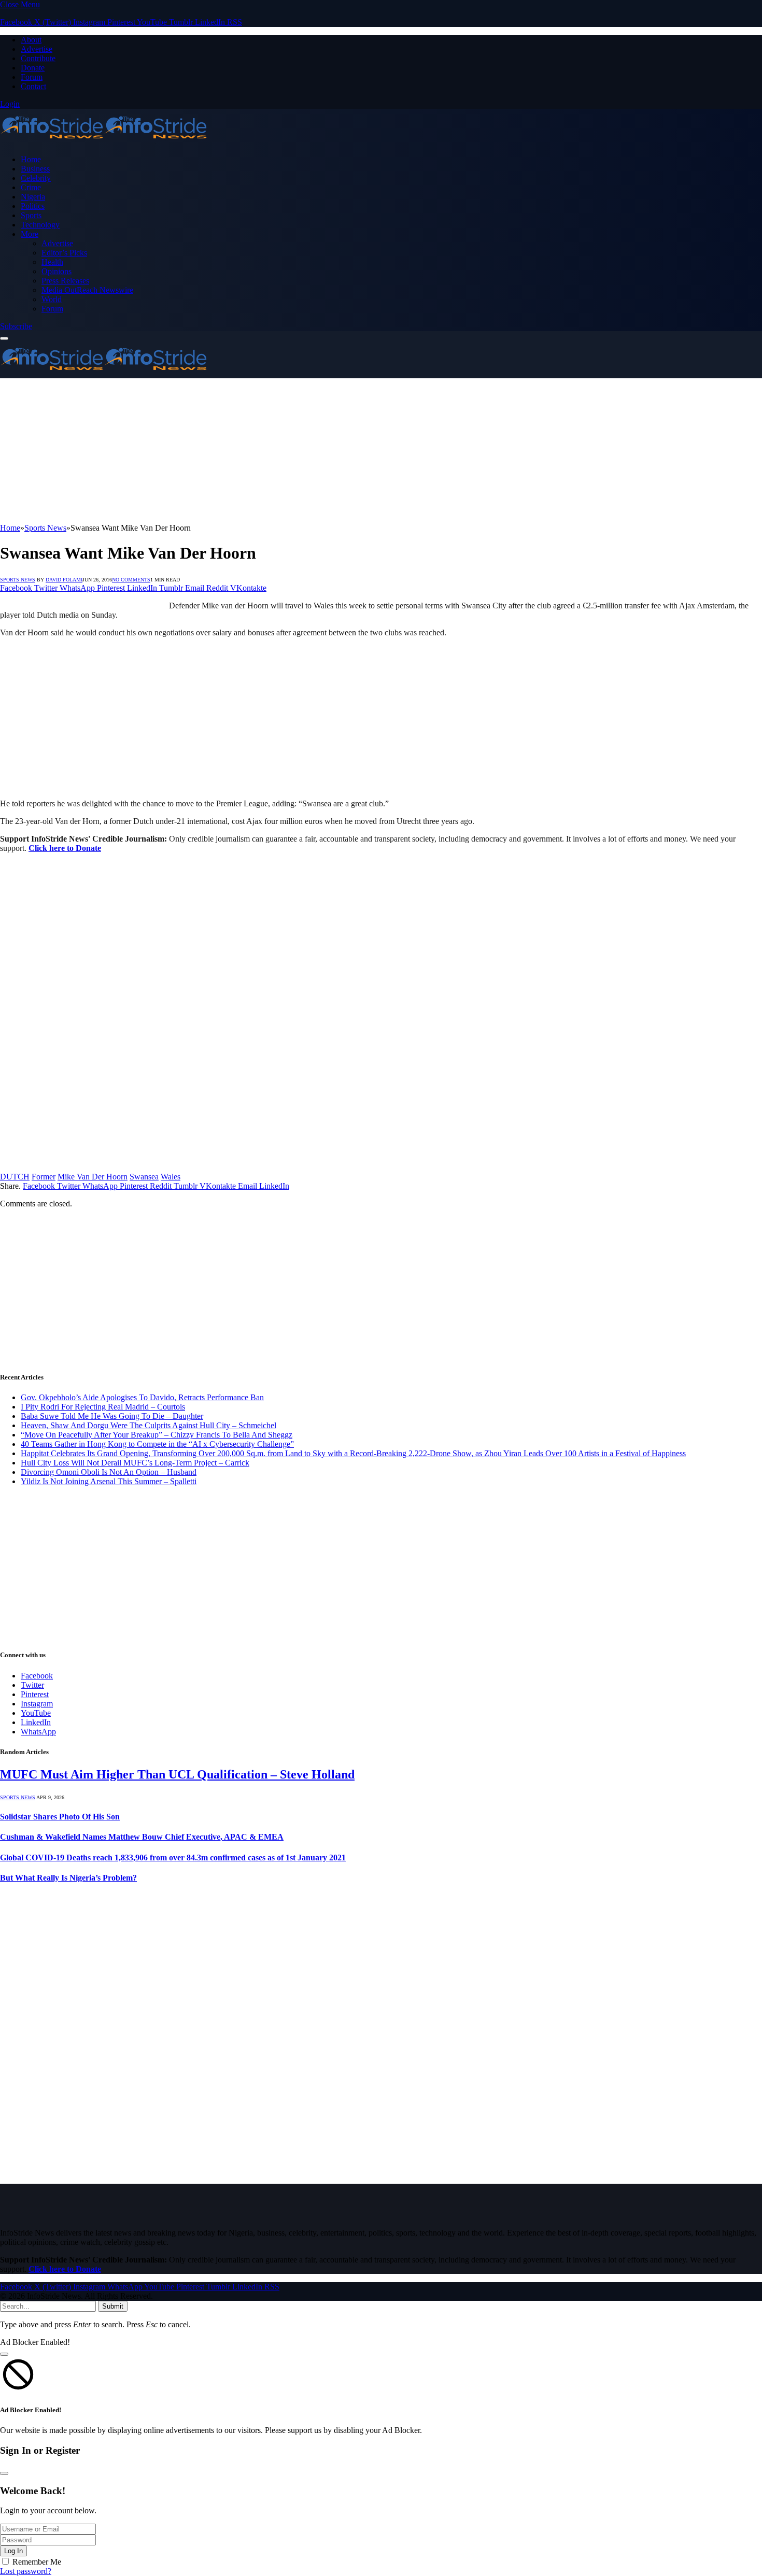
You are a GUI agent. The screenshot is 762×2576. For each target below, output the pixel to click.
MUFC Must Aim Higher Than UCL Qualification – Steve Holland (177, 1774)
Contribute (38, 58)
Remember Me (37, 2562)
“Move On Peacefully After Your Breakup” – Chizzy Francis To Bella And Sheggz (157, 1435)
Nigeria (33, 197)
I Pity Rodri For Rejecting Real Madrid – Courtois (103, 1407)
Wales (171, 1177)
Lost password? (26, 2571)
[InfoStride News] (104, 142)
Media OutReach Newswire (87, 290)
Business (35, 169)
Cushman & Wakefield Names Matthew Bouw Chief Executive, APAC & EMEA (142, 1837)
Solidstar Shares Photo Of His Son (60, 1817)
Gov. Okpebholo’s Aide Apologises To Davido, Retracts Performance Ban (142, 1397)
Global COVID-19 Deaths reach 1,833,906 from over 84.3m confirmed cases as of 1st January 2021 (173, 1858)
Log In (13, 2551)
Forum (32, 77)
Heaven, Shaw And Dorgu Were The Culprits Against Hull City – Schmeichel (149, 1425)
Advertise (37, 49)
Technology (40, 225)
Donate (33, 68)
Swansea (144, 1177)
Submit (113, 2306)
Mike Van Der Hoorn (93, 1177)
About (31, 40)
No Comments (131, 580)
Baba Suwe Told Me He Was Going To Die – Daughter (112, 1416)
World (52, 299)
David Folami (64, 580)
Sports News (18, 580)
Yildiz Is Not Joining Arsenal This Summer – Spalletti (109, 1481)
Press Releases (65, 281)
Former (44, 1177)
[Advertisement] (311, 451)
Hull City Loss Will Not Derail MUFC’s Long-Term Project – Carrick (135, 1463)
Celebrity (36, 178)
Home (31, 159)
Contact (33, 86)
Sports (31, 215)
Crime (31, 187)
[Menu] (4, 338)
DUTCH (15, 1177)
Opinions (57, 271)
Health (52, 262)
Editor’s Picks (64, 253)
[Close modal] (4, 2354)
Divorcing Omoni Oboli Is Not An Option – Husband (109, 1472)
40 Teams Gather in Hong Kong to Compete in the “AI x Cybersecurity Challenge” (157, 1444)
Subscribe (16, 326)
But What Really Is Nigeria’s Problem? (68, 1878)
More (30, 234)
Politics (33, 206)
